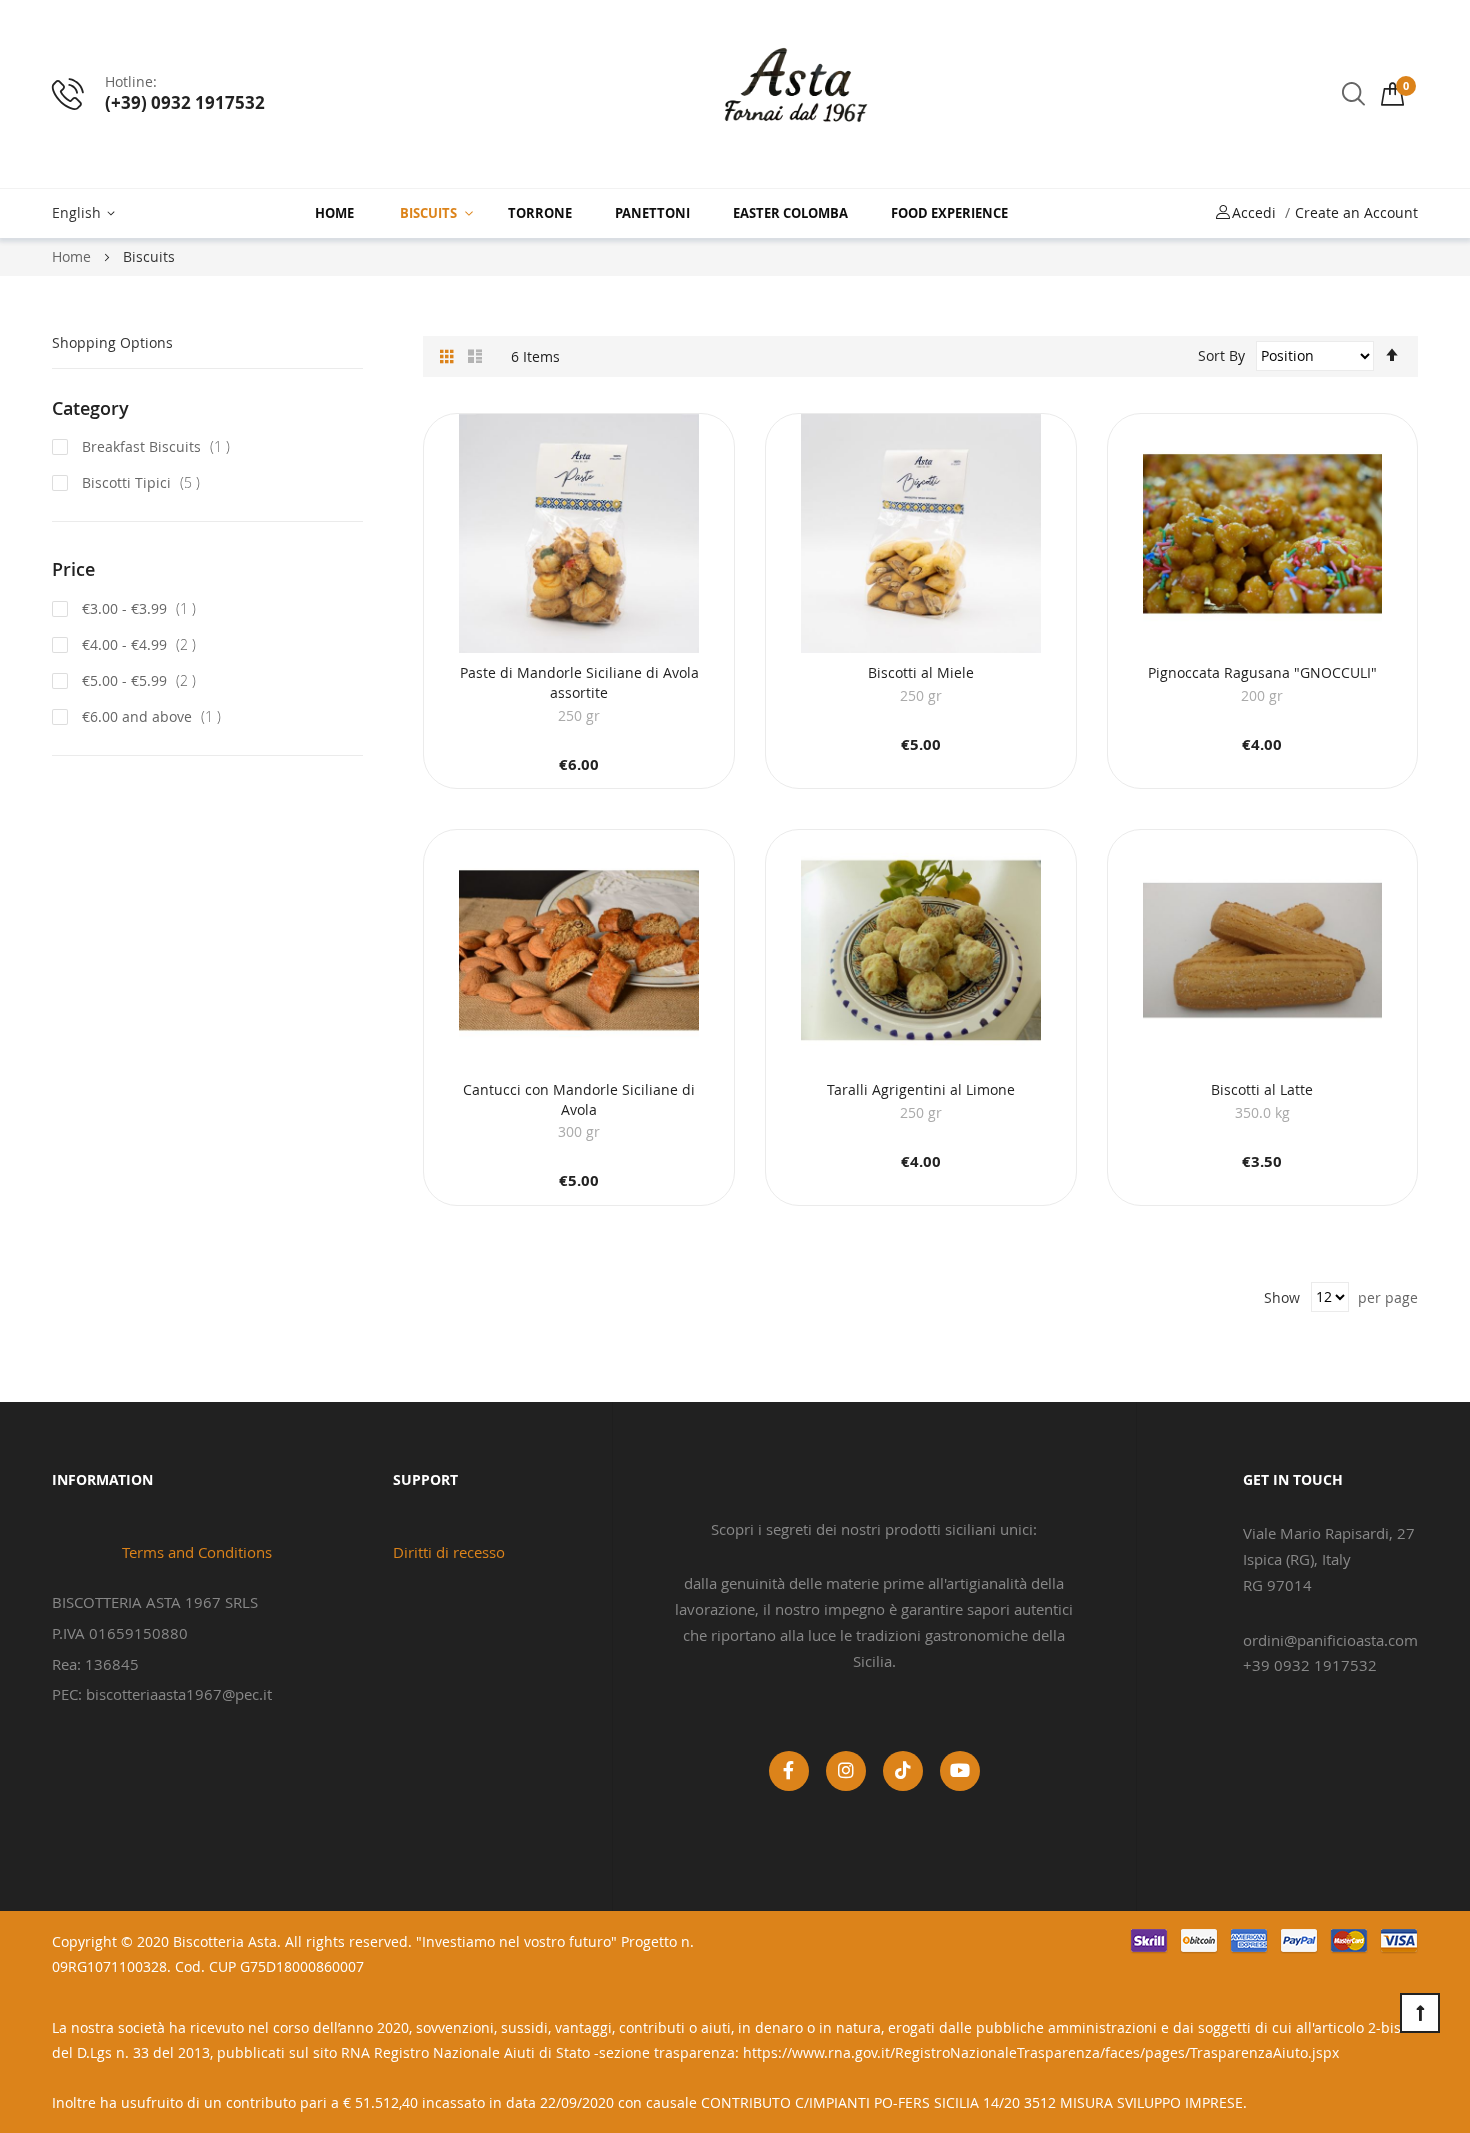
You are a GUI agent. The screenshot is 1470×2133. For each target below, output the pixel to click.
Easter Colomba (790, 213)
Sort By (1221, 355)
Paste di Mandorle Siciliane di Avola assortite (579, 682)
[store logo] (796, 94)
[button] (87, 214)
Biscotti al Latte (1262, 1089)
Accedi (1254, 212)
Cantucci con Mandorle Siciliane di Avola (579, 1099)
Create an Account (1356, 212)
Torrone (540, 213)
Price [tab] (73, 569)
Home (334, 213)
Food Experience (949, 213)
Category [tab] (90, 408)
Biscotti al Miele (921, 672)
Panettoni (652, 213)
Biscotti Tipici (145, 482)
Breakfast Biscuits (160, 446)
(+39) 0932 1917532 (185, 102)
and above (157, 716)
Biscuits (428, 213)
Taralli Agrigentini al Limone (921, 1089)
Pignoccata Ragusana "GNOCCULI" (1262, 672)
